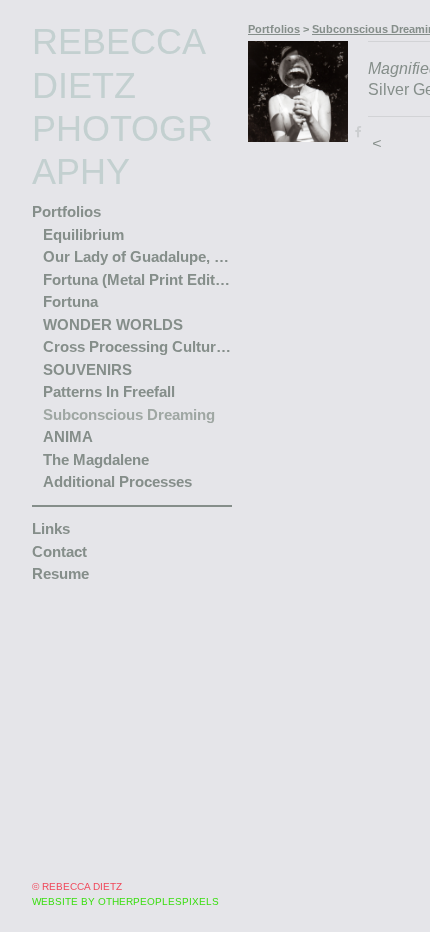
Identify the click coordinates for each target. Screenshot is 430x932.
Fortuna (70, 258)
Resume (60, 530)
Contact (59, 507)
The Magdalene (96, 415)
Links (51, 485)
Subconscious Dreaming (129, 370)
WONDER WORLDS (113, 280)
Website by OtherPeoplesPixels (125, 901)
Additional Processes (117, 438)
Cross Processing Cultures (137, 303)
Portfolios (66, 168)
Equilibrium (83, 190)
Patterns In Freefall (109, 348)
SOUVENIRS (87, 325)
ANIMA (68, 393)
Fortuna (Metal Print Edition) (137, 235)
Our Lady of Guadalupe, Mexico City (137, 213)
